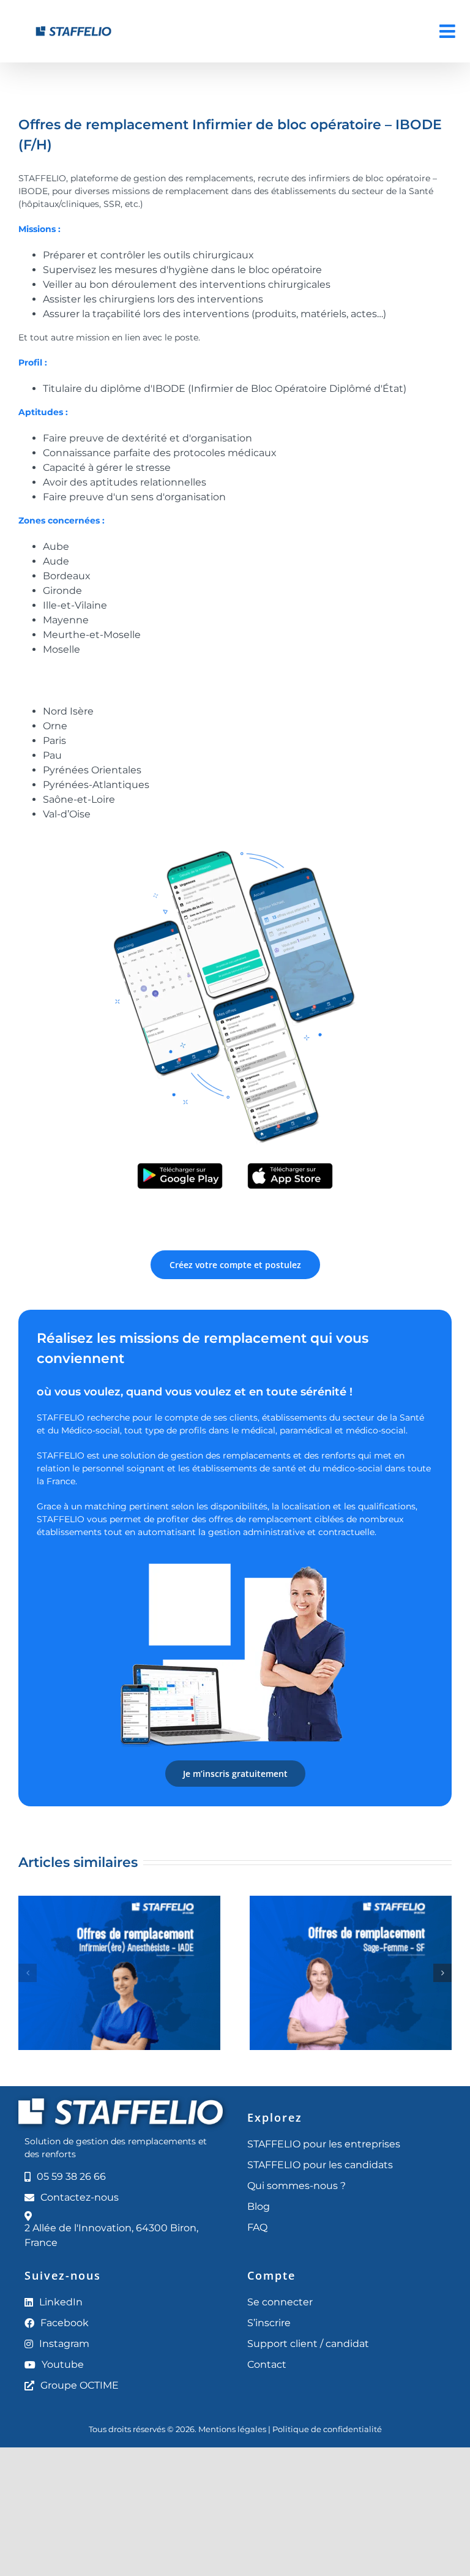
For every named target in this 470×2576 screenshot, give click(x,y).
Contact (267, 2364)
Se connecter (280, 2302)
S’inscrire (269, 2323)
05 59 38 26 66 (71, 2176)
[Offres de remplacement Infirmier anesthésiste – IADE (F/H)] (119, 1902)
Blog (259, 2206)
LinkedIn (61, 2302)
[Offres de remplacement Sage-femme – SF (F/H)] (351, 1902)
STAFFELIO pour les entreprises (324, 2144)
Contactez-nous (80, 2197)
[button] (28, 1973)
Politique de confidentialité (327, 2429)
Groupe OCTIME (80, 2385)
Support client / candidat (308, 2344)
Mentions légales (232, 2429)
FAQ (257, 2227)
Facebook (65, 2323)
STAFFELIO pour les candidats (320, 2165)
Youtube (63, 2364)
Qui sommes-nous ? (297, 2186)
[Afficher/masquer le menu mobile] (449, 31)
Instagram (64, 2344)
